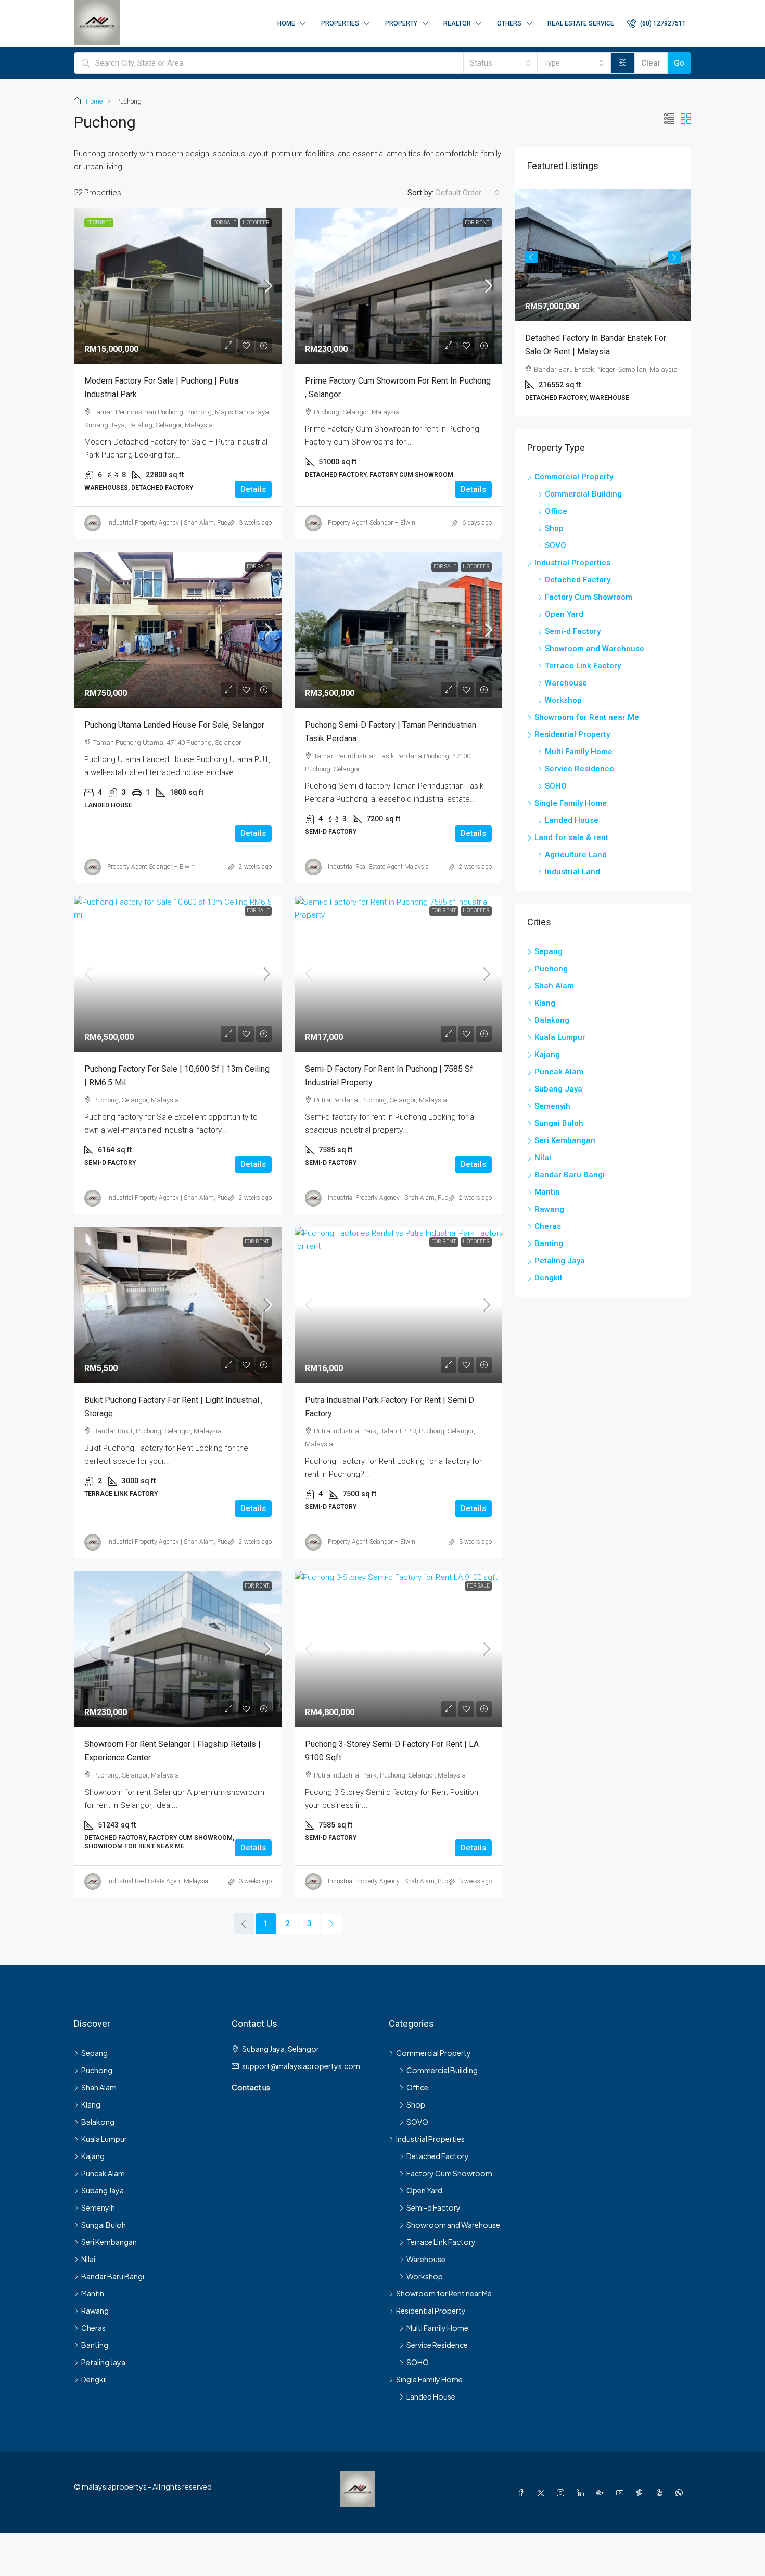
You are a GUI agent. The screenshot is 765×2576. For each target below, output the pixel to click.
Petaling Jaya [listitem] (560, 1261)
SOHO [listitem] (556, 786)
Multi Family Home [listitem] (579, 752)
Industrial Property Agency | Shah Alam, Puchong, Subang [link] (187, 523)
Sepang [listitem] (549, 951)
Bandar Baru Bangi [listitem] (570, 1175)
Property (401, 23)
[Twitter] (543, 2492)
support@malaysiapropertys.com (301, 2066)
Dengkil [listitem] (548, 1278)
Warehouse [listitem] (566, 683)
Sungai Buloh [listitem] (559, 1123)
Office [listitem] (556, 511)
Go (679, 63)
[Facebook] (523, 2492)
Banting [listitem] (549, 1243)
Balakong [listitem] (552, 1020)
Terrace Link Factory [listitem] (583, 666)
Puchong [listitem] (551, 969)
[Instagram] (563, 2492)
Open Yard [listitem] (564, 614)
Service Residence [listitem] (579, 769)
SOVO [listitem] (556, 545)
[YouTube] (622, 2492)
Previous (531, 257)
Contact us (251, 2087)
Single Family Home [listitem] (571, 803)
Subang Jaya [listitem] (558, 1089)
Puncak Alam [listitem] (559, 1072)
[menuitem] (656, 23)
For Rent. (477, 223)
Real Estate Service (581, 23)
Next (674, 257)
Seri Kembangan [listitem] (565, 1140)
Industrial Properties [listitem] (572, 563)
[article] (603, 303)
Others (509, 23)
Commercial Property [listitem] (574, 477)
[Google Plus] (602, 2492)
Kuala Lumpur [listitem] (560, 1037)
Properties (340, 23)
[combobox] (500, 63)
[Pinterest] (642, 2492)
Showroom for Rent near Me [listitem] (587, 717)
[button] (669, 119)
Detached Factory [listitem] (578, 580)
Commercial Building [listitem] (583, 494)
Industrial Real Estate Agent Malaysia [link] (378, 867)
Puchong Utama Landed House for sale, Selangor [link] (174, 725)
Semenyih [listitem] (552, 1106)
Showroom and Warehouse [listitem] (595, 649)
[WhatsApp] (681, 2492)
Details (253, 489)
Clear (651, 63)
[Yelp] (661, 2492)
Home (286, 23)
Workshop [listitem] (563, 700)
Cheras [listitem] (548, 1226)
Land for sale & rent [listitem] (571, 837)
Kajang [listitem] (547, 1055)
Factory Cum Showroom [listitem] (589, 597)
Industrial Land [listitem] (572, 872)
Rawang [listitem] (549, 1209)
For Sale (225, 223)
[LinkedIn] (582, 2492)
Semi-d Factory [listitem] (573, 631)
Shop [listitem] (554, 528)
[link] (178, 286)
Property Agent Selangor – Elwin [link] (372, 523)
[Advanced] (623, 63)
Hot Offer (256, 223)
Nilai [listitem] (543, 1158)
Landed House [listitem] (572, 820)
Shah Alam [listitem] (554, 986)
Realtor (457, 23)
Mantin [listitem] (547, 1192)
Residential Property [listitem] (572, 734)
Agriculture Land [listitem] (576, 855)
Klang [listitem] (545, 1003)
